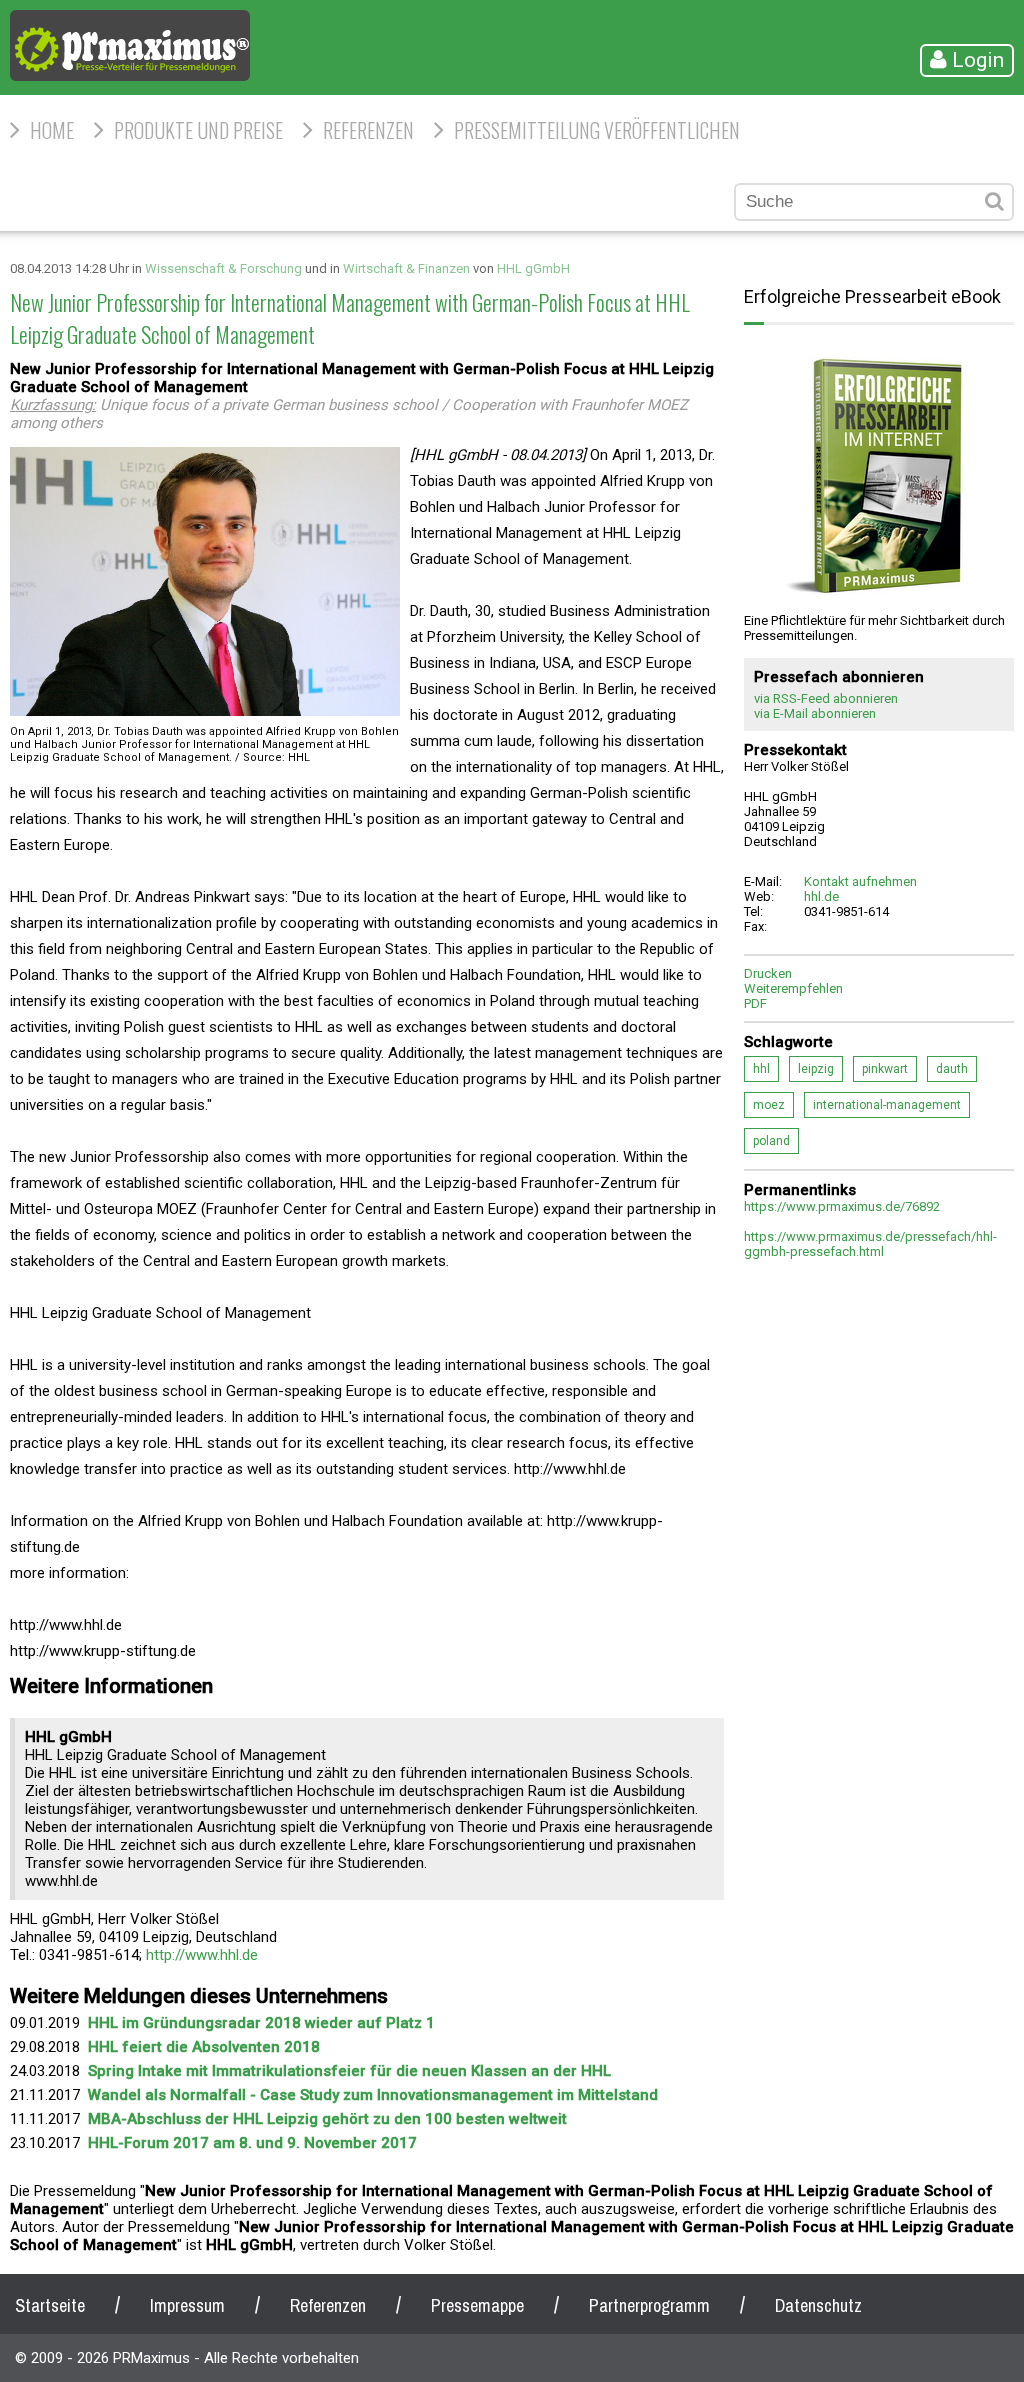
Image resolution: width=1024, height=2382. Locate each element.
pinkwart (885, 1069)
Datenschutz (818, 2305)
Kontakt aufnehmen (860, 881)
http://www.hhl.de (202, 1955)
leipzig (816, 1069)
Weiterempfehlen (793, 988)
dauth (952, 1069)
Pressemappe (477, 2305)
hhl (761, 1069)
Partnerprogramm (649, 2305)
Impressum (187, 2305)
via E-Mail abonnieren (815, 713)
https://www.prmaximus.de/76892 (842, 1206)
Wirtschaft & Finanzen (406, 268)
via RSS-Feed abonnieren (826, 698)
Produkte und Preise (198, 130)
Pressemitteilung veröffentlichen (597, 130)
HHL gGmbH (533, 268)
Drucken (768, 973)
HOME (52, 130)
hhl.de (821, 896)
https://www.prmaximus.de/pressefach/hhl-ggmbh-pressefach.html (870, 1244)
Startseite (50, 2305)
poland (771, 1141)
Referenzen (368, 130)
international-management (887, 1105)
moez (769, 1105)
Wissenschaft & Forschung (223, 268)
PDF (755, 1003)
